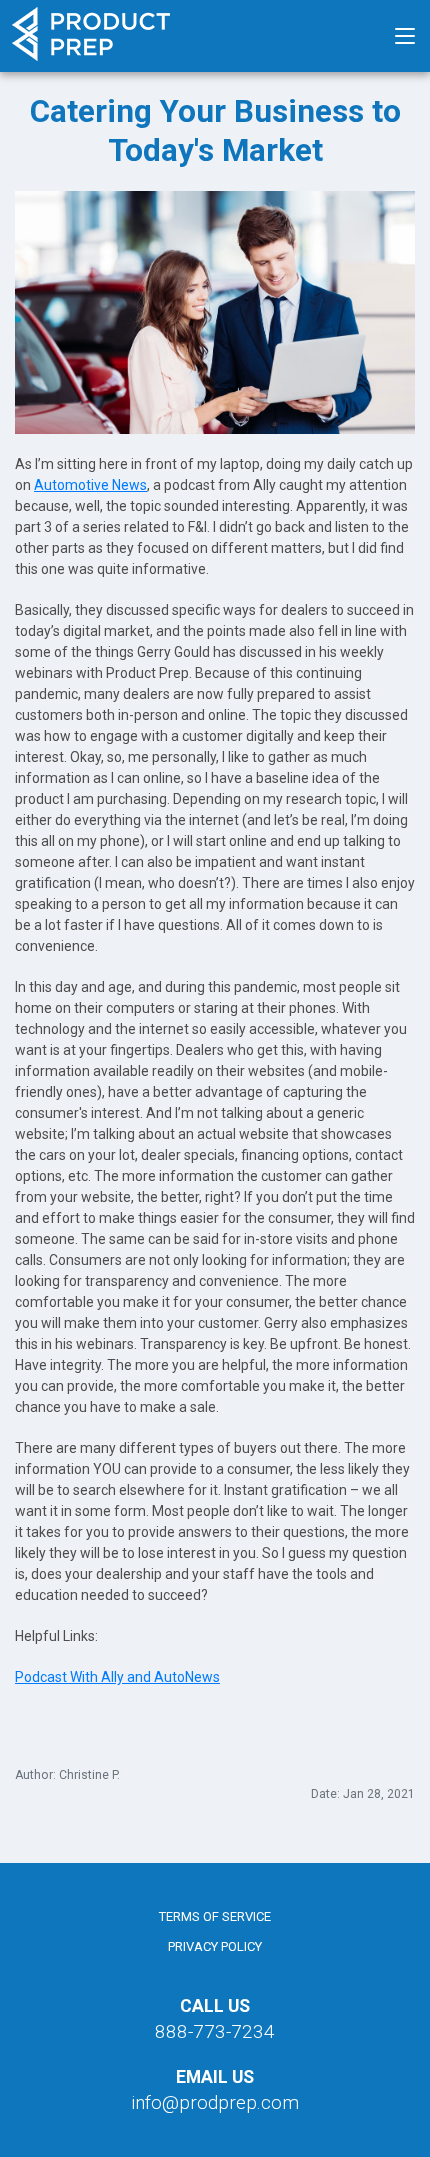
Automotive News (90, 485)
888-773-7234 (215, 2031)
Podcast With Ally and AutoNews (117, 1677)
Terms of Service (215, 1916)
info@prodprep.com (215, 2102)
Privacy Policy (215, 1946)
